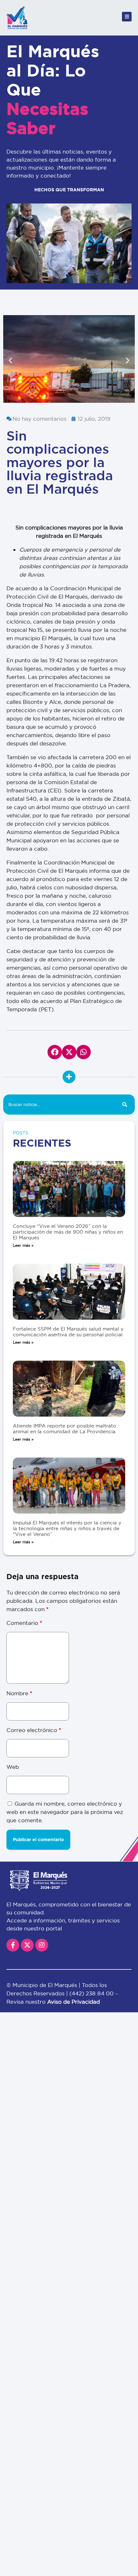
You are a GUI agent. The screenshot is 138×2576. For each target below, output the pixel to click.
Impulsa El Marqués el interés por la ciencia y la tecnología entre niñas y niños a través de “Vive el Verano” (67, 1528)
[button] (10, 360)
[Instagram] (42, 1945)
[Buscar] (125, 1105)
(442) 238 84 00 (92, 1993)
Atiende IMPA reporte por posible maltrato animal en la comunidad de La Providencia (65, 1429)
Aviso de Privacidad (73, 2002)
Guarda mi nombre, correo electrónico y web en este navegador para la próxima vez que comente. (65, 1812)
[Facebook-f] (13, 1945)
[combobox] (59, 1105)
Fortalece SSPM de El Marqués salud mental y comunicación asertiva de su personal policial (68, 1332)
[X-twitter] (27, 1945)
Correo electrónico (34, 1730)
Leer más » (23, 1245)
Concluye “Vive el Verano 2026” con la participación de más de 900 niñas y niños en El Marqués (68, 1232)
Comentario (24, 1623)
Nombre (19, 1693)
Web (13, 1767)
